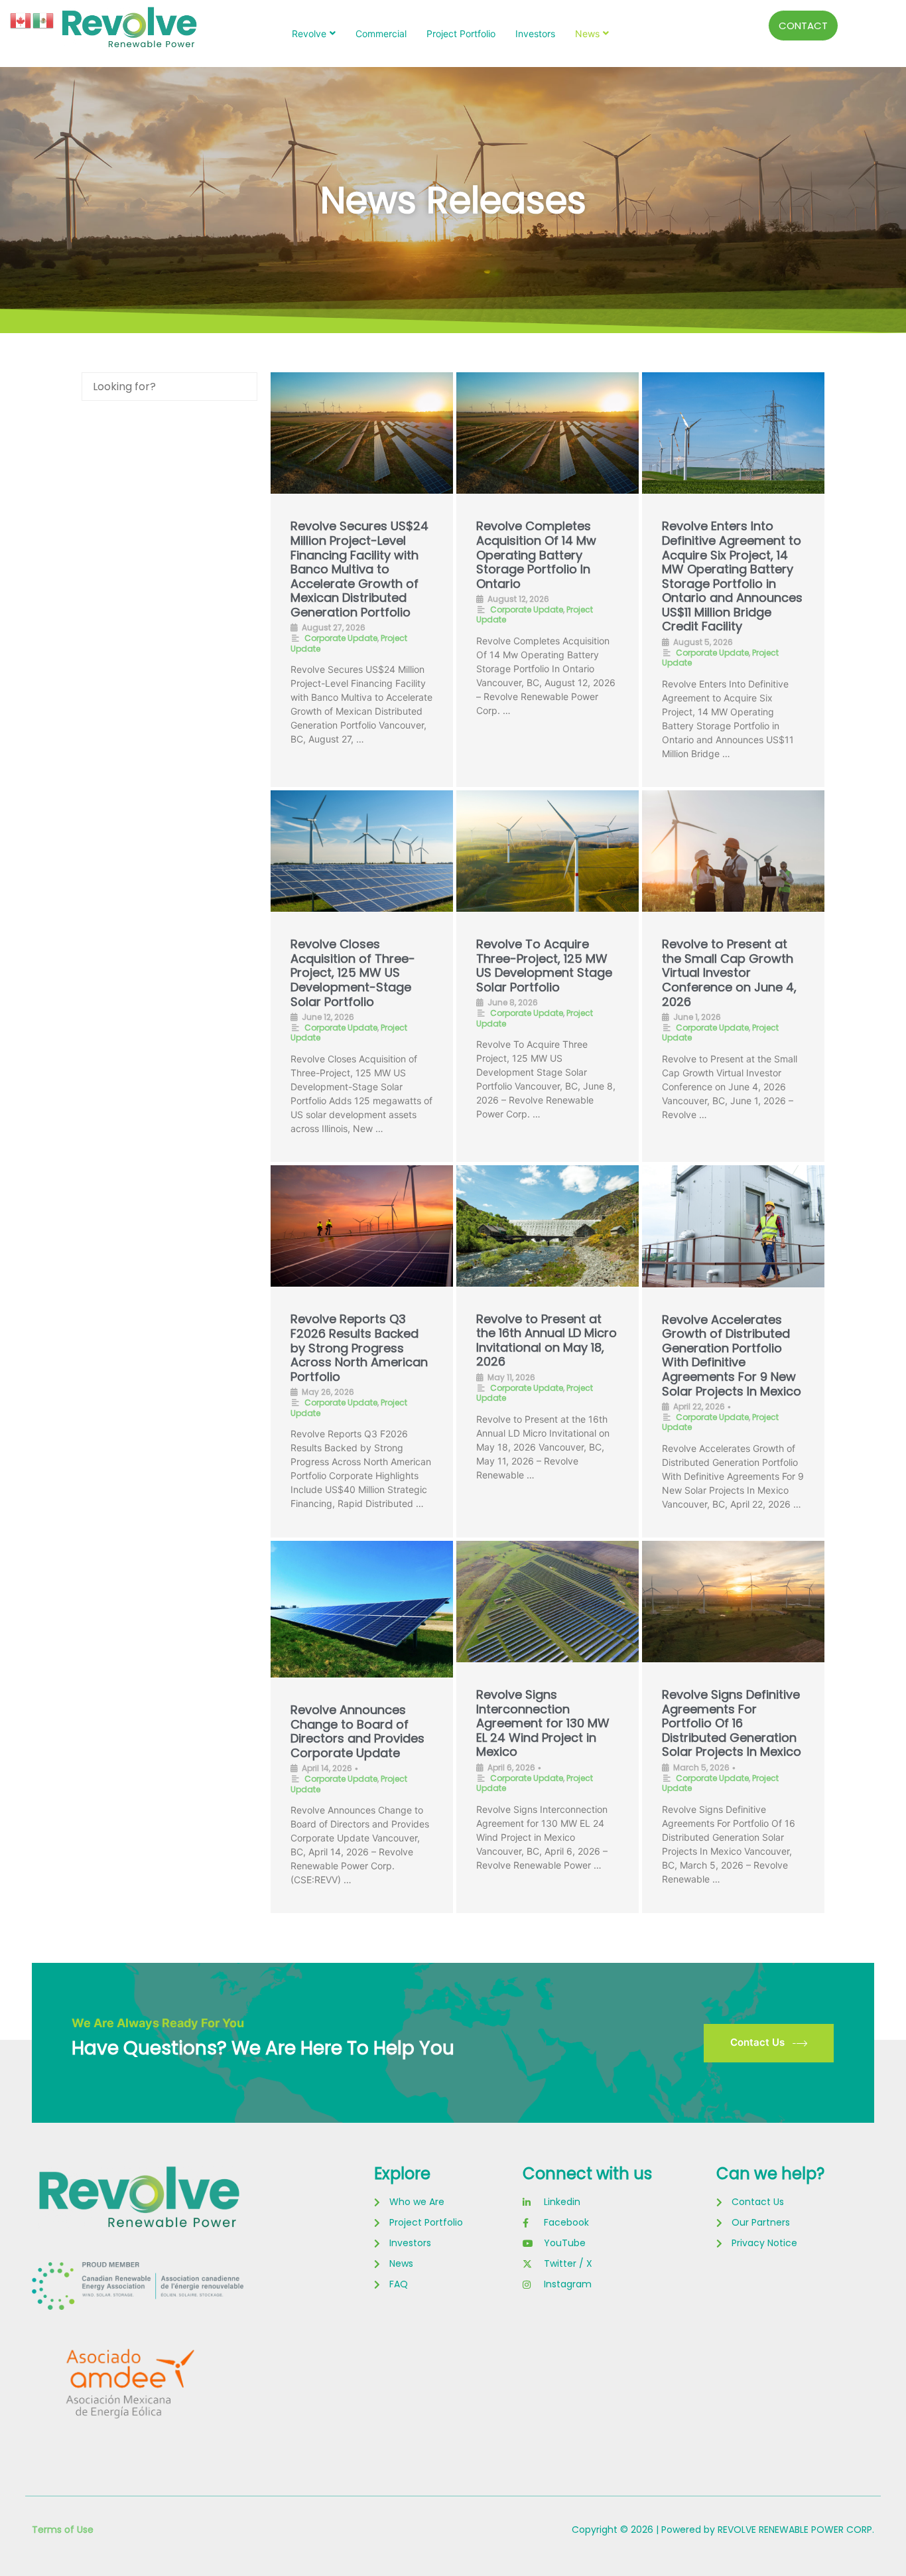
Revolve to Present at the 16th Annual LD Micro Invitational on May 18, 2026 (547, 1340)
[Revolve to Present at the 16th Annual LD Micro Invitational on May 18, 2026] (548, 1226)
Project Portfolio (461, 34)
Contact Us (757, 2042)
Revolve (309, 34)
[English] (21, 20)
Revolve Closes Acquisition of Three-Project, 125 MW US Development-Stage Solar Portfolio (353, 972)
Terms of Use (63, 2530)
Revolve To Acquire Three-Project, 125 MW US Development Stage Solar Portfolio (544, 966)
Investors (535, 34)
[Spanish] (44, 20)
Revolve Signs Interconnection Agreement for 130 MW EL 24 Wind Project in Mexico (543, 1723)
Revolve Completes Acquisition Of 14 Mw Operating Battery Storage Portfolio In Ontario (536, 554)
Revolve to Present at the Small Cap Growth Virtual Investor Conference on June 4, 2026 (729, 972)
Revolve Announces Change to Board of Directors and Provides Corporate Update (357, 1731)
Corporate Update (341, 638)
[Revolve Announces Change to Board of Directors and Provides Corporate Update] (362, 1609)
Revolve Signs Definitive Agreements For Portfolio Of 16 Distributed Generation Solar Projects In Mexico (732, 1723)
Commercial (381, 34)
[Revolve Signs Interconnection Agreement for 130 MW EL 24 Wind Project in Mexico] (548, 1602)
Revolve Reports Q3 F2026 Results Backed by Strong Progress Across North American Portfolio (359, 1347)
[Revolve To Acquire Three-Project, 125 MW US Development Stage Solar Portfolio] (548, 851)
